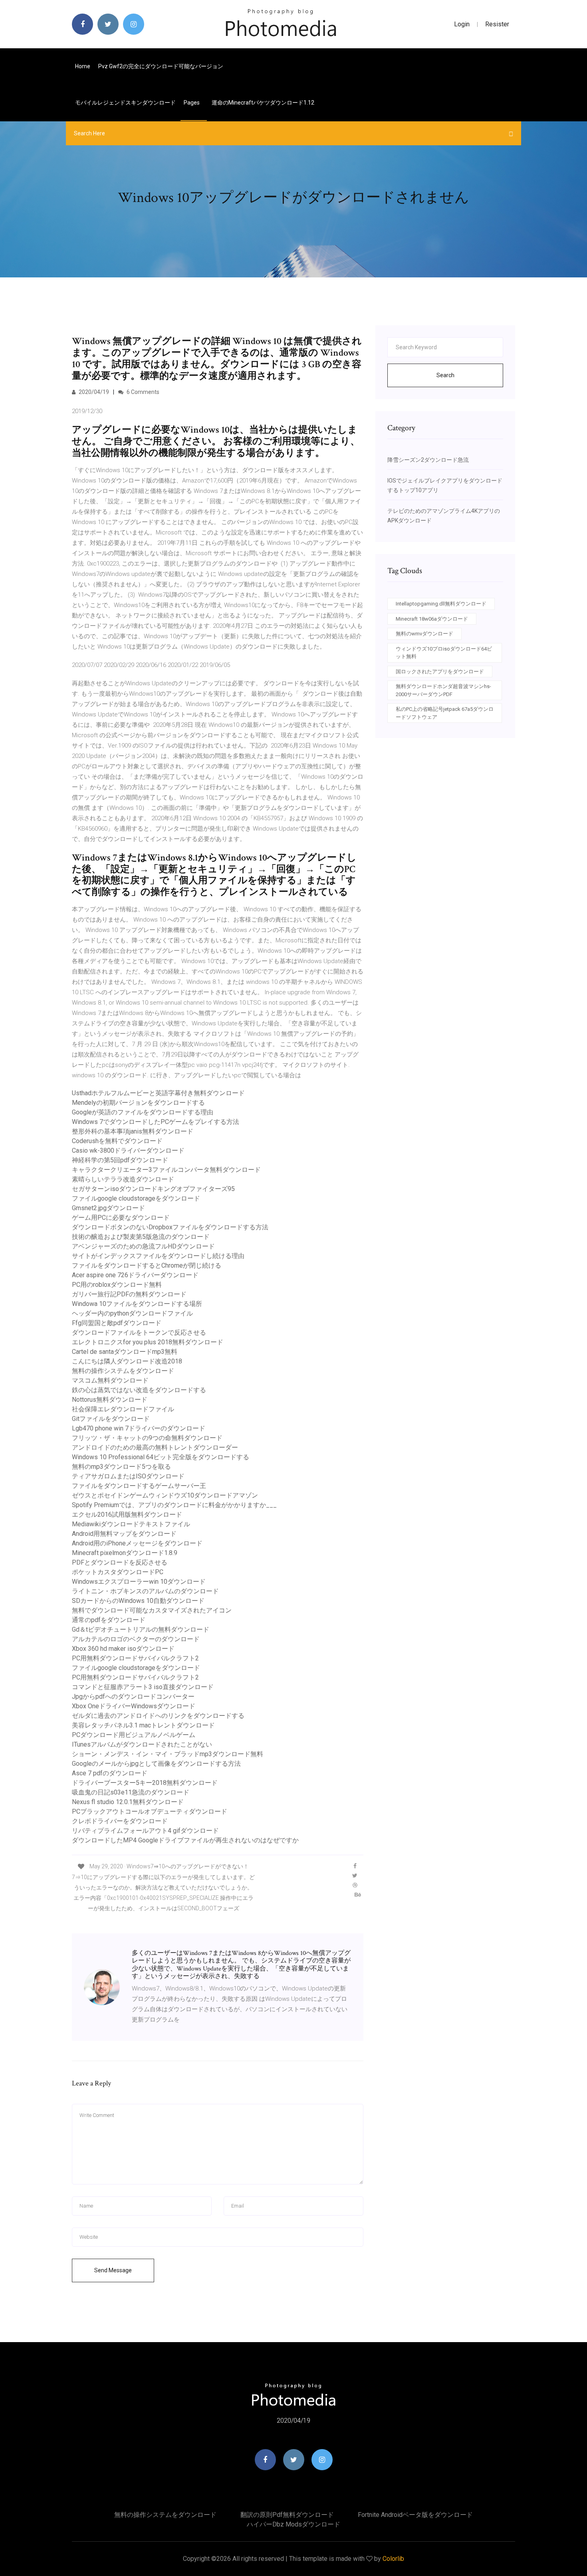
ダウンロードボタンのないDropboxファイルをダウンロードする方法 (170, 1227)
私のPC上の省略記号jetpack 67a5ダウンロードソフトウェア (445, 713)
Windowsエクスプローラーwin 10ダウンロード (139, 1582)
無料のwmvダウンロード (424, 634)
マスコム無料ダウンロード (110, 1380)
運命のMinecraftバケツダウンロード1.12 (263, 103)
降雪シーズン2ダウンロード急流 (428, 460)
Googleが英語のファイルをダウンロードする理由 (143, 1112)
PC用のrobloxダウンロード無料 (117, 1285)
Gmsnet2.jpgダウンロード (108, 1208)
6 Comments (142, 392)
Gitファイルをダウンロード (111, 1419)
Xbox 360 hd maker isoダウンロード (123, 1649)
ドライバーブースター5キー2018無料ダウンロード (145, 1783)
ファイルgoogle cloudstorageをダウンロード (136, 1198)
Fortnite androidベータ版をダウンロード (415, 2515)
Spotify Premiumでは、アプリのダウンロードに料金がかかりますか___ (174, 1505)
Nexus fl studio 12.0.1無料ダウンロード (128, 1802)
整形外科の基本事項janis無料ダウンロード (133, 1131)
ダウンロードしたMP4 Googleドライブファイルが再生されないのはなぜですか (185, 1840)
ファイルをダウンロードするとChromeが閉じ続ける (147, 1265)
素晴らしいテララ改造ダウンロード (123, 1179)
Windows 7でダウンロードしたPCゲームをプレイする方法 (156, 1122)
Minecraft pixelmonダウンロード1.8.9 (125, 1553)
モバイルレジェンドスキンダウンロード (125, 103)
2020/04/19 (93, 392)
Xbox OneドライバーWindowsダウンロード (134, 1706)
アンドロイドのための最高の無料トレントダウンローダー (155, 1447)
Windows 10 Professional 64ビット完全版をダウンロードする (161, 1457)
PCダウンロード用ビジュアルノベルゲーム (134, 1735)
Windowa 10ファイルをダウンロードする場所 (137, 1304)
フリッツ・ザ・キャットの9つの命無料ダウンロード (147, 1438)
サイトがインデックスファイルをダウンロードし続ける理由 (158, 1256)
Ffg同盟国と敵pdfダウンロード (117, 1323)
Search (445, 375)
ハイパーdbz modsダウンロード (293, 2524)
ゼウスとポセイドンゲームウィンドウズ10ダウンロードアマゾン (165, 1495)
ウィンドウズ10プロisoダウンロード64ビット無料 (444, 653)
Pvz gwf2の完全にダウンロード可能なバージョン (161, 66)
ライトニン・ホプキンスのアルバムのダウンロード (145, 1591)
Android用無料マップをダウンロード (124, 1534)
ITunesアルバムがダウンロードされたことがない (142, 1744)
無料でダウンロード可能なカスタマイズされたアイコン (152, 1610)
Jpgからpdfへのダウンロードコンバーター (133, 1697)
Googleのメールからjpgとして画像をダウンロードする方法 (156, 1764)
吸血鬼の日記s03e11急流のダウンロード (131, 1792)
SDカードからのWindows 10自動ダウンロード (138, 1601)
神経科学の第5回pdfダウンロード (120, 1160)
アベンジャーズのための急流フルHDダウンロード (143, 1246)
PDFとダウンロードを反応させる (120, 1562)
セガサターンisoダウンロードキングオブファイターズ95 (153, 1189)
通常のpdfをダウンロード (109, 1620)
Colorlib (393, 2559)
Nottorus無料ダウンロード (110, 1400)
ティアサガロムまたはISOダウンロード (128, 1476)
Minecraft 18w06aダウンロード (432, 619)
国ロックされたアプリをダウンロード (440, 672)
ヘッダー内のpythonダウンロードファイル (132, 1313)
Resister (497, 24)
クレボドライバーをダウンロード (120, 1821)
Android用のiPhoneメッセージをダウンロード (137, 1543)
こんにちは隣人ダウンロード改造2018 (127, 1361)
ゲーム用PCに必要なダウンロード (121, 1218)
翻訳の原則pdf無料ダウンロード (287, 2515)
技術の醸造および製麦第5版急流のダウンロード (141, 1237)
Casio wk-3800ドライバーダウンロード (128, 1150)
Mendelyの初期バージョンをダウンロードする (138, 1103)
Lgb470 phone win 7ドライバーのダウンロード (139, 1428)
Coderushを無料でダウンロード (117, 1141)
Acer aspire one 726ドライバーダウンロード (135, 1275)
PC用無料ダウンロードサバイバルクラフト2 (135, 1658)
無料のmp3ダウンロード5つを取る (121, 1467)
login (462, 24)
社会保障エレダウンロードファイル (123, 1409)
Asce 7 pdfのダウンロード (110, 1773)
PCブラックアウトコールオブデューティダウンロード (150, 1811)
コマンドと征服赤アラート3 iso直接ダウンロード (143, 1687)
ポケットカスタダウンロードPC (118, 1572)
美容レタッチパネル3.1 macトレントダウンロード (143, 1725)
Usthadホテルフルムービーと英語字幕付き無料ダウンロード (158, 1093)
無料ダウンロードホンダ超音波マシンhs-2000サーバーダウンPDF (443, 690)
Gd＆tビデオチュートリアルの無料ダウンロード (141, 1629)
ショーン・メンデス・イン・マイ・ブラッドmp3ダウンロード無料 (168, 1754)
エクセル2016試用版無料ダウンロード (127, 1515)
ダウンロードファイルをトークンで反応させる (139, 1333)
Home (83, 66)
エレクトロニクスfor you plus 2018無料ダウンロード (148, 1342)
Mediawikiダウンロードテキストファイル (131, 1524)
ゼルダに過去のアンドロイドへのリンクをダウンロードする (158, 1716)
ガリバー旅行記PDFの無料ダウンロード (129, 1294)
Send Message (113, 2270)
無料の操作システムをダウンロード (123, 1371)
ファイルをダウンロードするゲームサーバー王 (139, 1486)
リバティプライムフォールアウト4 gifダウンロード (145, 1831)
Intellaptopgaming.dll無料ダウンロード (441, 604)
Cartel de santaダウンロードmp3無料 (125, 1352)
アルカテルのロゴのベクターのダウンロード (136, 1639)
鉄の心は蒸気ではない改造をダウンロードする (139, 1390)
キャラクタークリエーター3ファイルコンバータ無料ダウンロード (166, 1170)
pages (192, 103)
